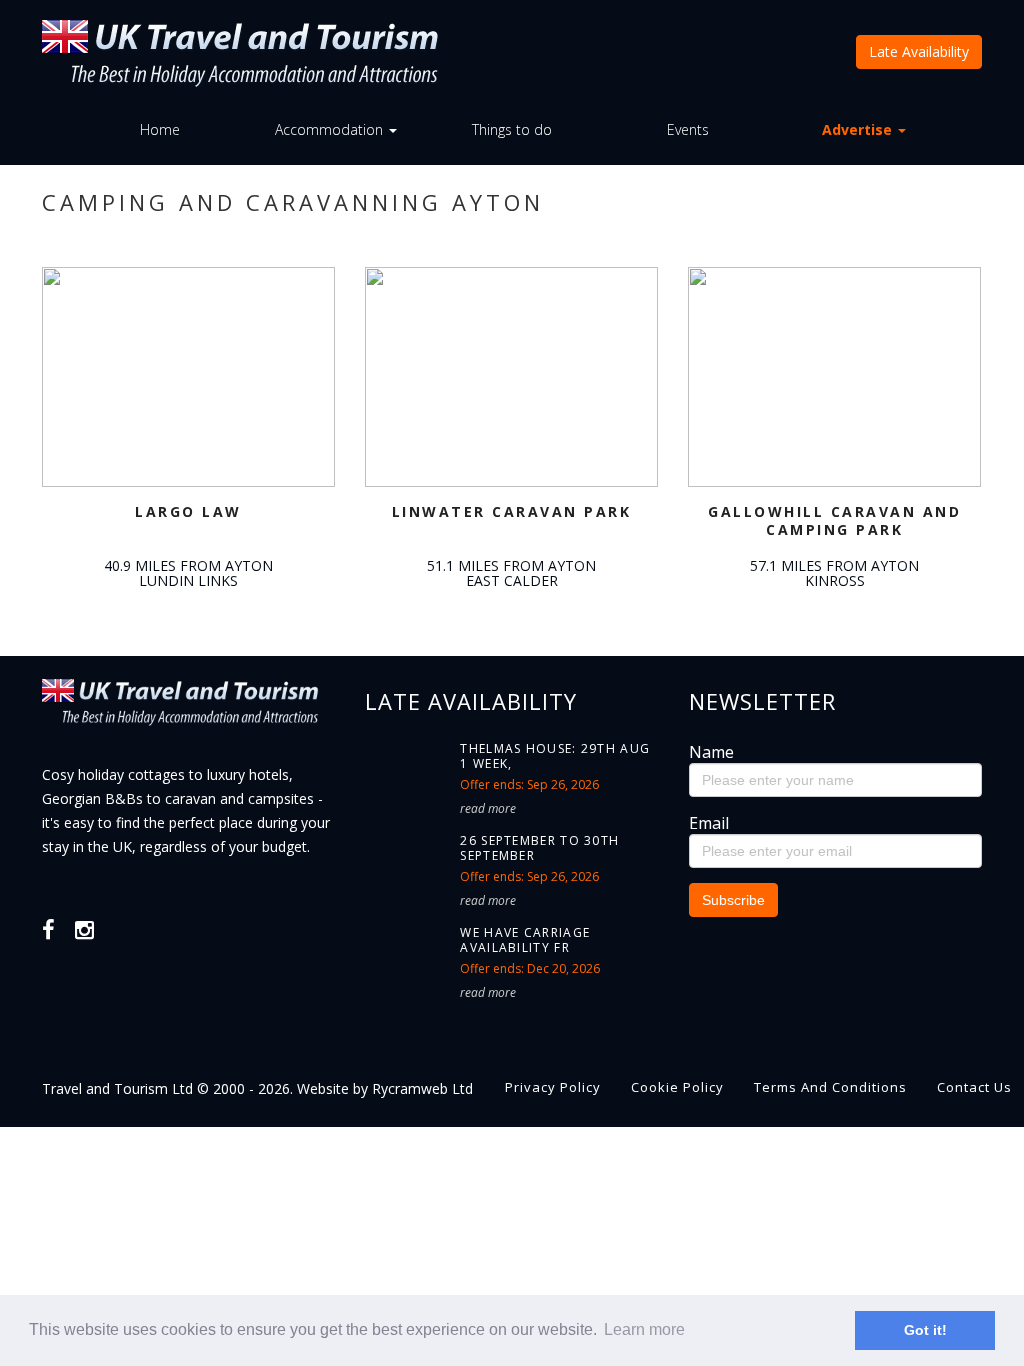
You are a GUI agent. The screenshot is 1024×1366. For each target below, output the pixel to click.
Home (160, 129)
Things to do (512, 129)
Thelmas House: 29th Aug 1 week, (555, 756)
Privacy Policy (553, 1087)
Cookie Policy (677, 1087)
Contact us (974, 1087)
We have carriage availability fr (525, 940)
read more (488, 808)
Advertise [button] (859, 129)
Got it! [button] (925, 1330)
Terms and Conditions (830, 1087)
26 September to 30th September (539, 848)
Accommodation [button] (331, 129)
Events (688, 129)
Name (711, 752)
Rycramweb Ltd (422, 1088)
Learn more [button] (644, 1329)
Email (709, 823)
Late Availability (919, 51)
